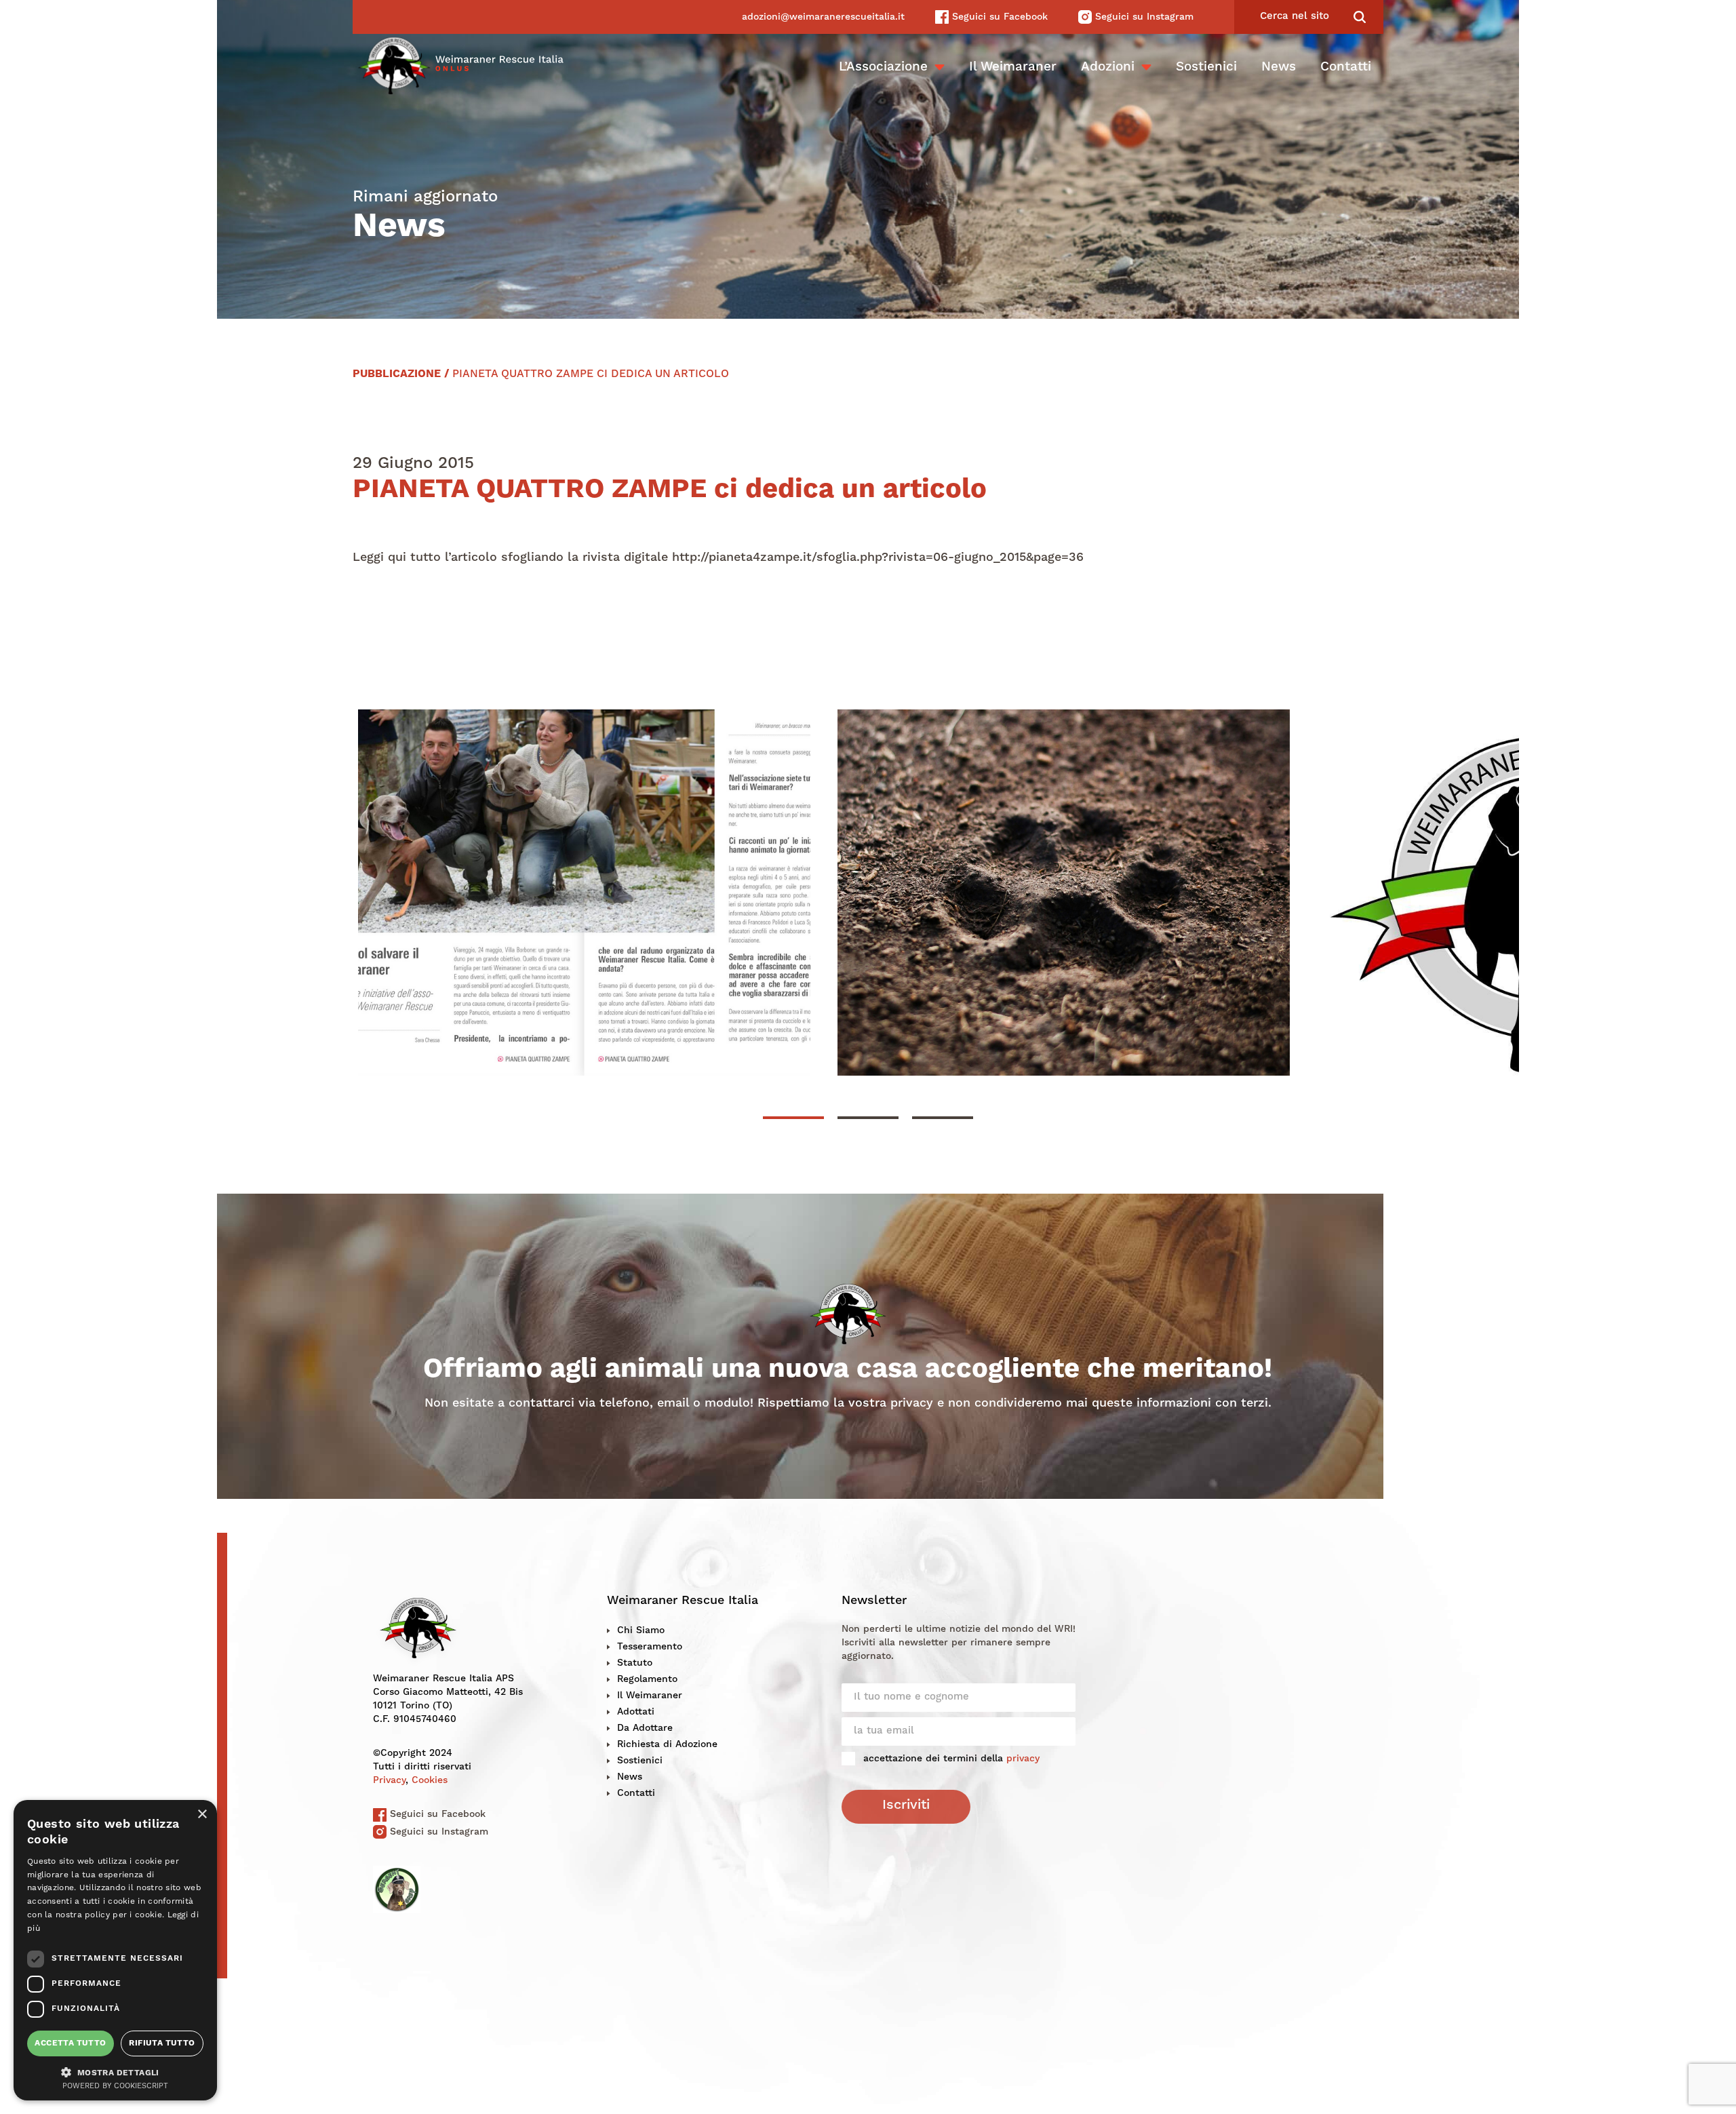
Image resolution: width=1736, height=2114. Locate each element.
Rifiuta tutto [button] (162, 2043)
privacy (1023, 1759)
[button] (115, 2071)
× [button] (202, 1815)
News (1279, 67)
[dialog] (115, 1950)
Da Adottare (645, 1728)
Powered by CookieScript (115, 2087)
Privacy (389, 1780)
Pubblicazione (397, 374)
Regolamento (647, 1679)
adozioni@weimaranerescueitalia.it (823, 17)
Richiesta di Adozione (667, 1744)
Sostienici (1206, 67)
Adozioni (1108, 67)
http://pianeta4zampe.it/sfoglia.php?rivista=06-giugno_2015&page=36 (878, 557)
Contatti (1346, 67)
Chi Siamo (641, 1630)
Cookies (430, 1780)
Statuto (635, 1663)
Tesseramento (650, 1647)
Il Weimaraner (1013, 67)
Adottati (636, 1712)
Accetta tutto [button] (70, 2043)
